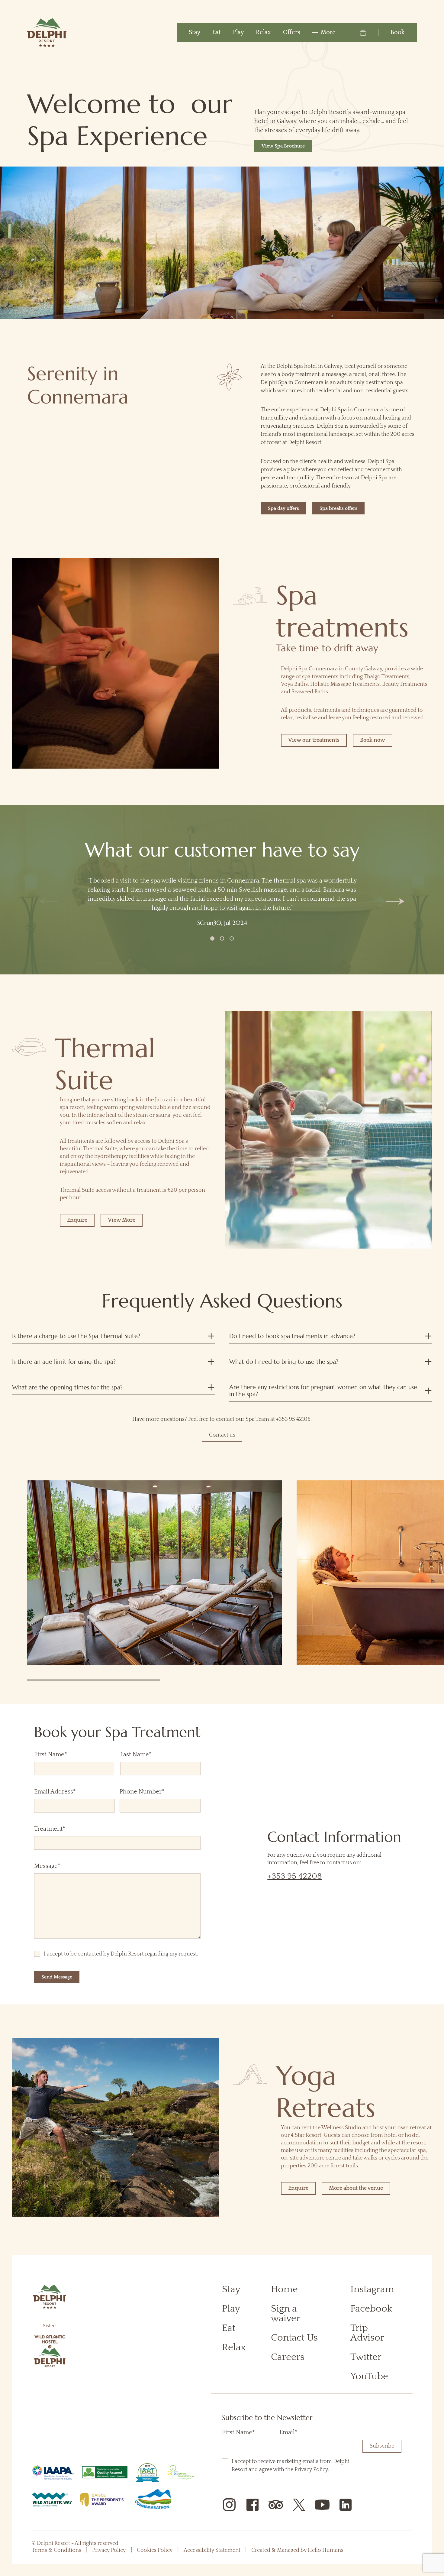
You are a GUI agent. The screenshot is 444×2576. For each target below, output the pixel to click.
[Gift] (357, 33)
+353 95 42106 (293, 1419)
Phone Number (155, 1792)
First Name (49, 1755)
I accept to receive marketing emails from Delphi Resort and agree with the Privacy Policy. (293, 2466)
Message (60, 1866)
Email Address (68, 1792)
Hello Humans (326, 2550)
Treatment (63, 1829)
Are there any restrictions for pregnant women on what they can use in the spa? (323, 1391)
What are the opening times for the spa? (67, 1387)
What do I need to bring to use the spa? (284, 1362)
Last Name (135, 1755)
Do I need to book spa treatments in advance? (292, 1336)
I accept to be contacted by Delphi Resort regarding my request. (121, 1954)
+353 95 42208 (295, 1876)
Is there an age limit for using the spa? (64, 1362)
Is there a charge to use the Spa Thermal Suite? (76, 1336)
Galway (333, 366)
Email (288, 2432)
